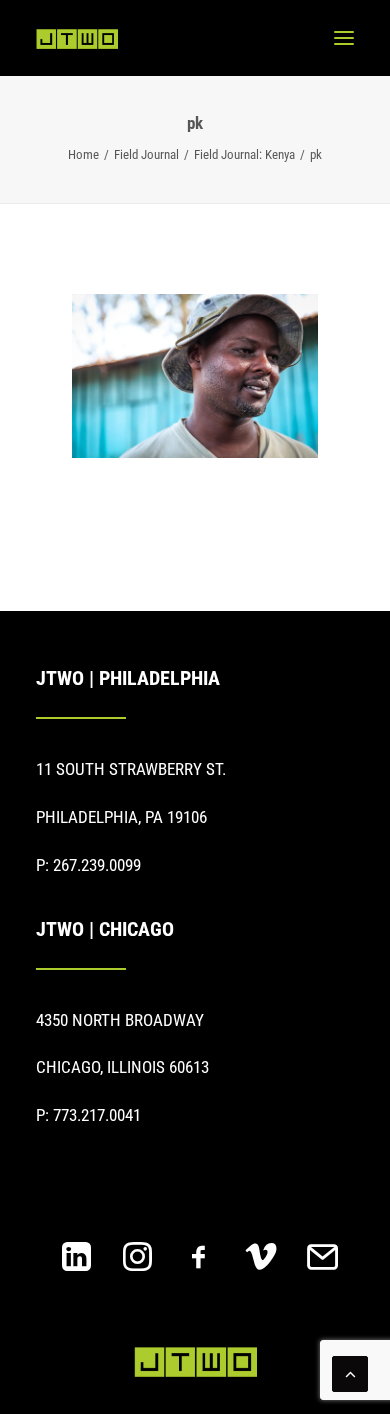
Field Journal (146, 154)
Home (83, 154)
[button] (344, 38)
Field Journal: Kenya (244, 154)
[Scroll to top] (350, 1372)
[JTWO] (77, 39)
